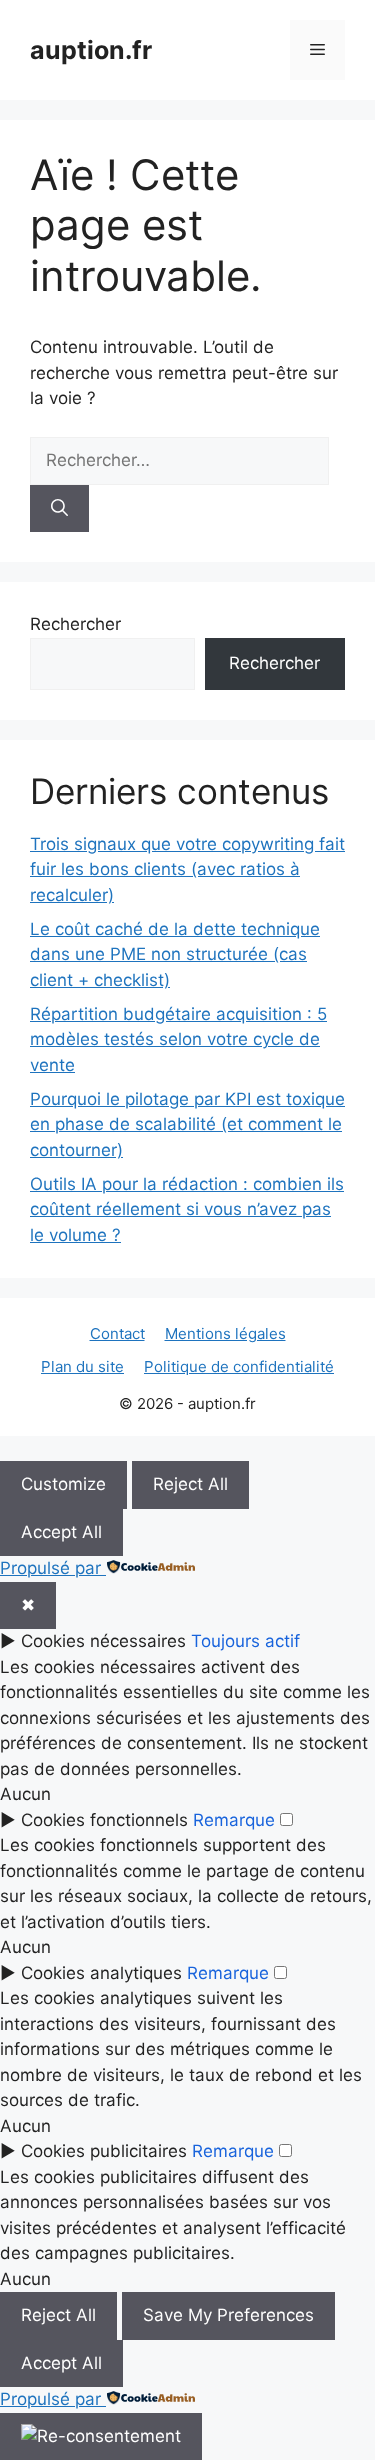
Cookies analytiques (101, 1973)
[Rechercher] (59, 509)
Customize (63, 1484)
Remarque (234, 1820)
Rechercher (75, 624)
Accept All (61, 1532)
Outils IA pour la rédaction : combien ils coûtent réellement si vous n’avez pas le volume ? (187, 1209)
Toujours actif (245, 1641)
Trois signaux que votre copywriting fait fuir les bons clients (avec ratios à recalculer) (187, 869)
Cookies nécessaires (103, 1641)
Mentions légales (225, 1333)
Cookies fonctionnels (104, 1820)
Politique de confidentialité (239, 1366)
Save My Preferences (228, 2315)
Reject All (190, 1484)
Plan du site (82, 1366)
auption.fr (91, 50)
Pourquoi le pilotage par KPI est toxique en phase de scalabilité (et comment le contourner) (187, 1124)
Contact (117, 1333)
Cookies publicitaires (104, 2151)
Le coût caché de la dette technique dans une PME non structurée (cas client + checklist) (175, 954)
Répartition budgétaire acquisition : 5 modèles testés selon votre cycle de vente (178, 1039)
